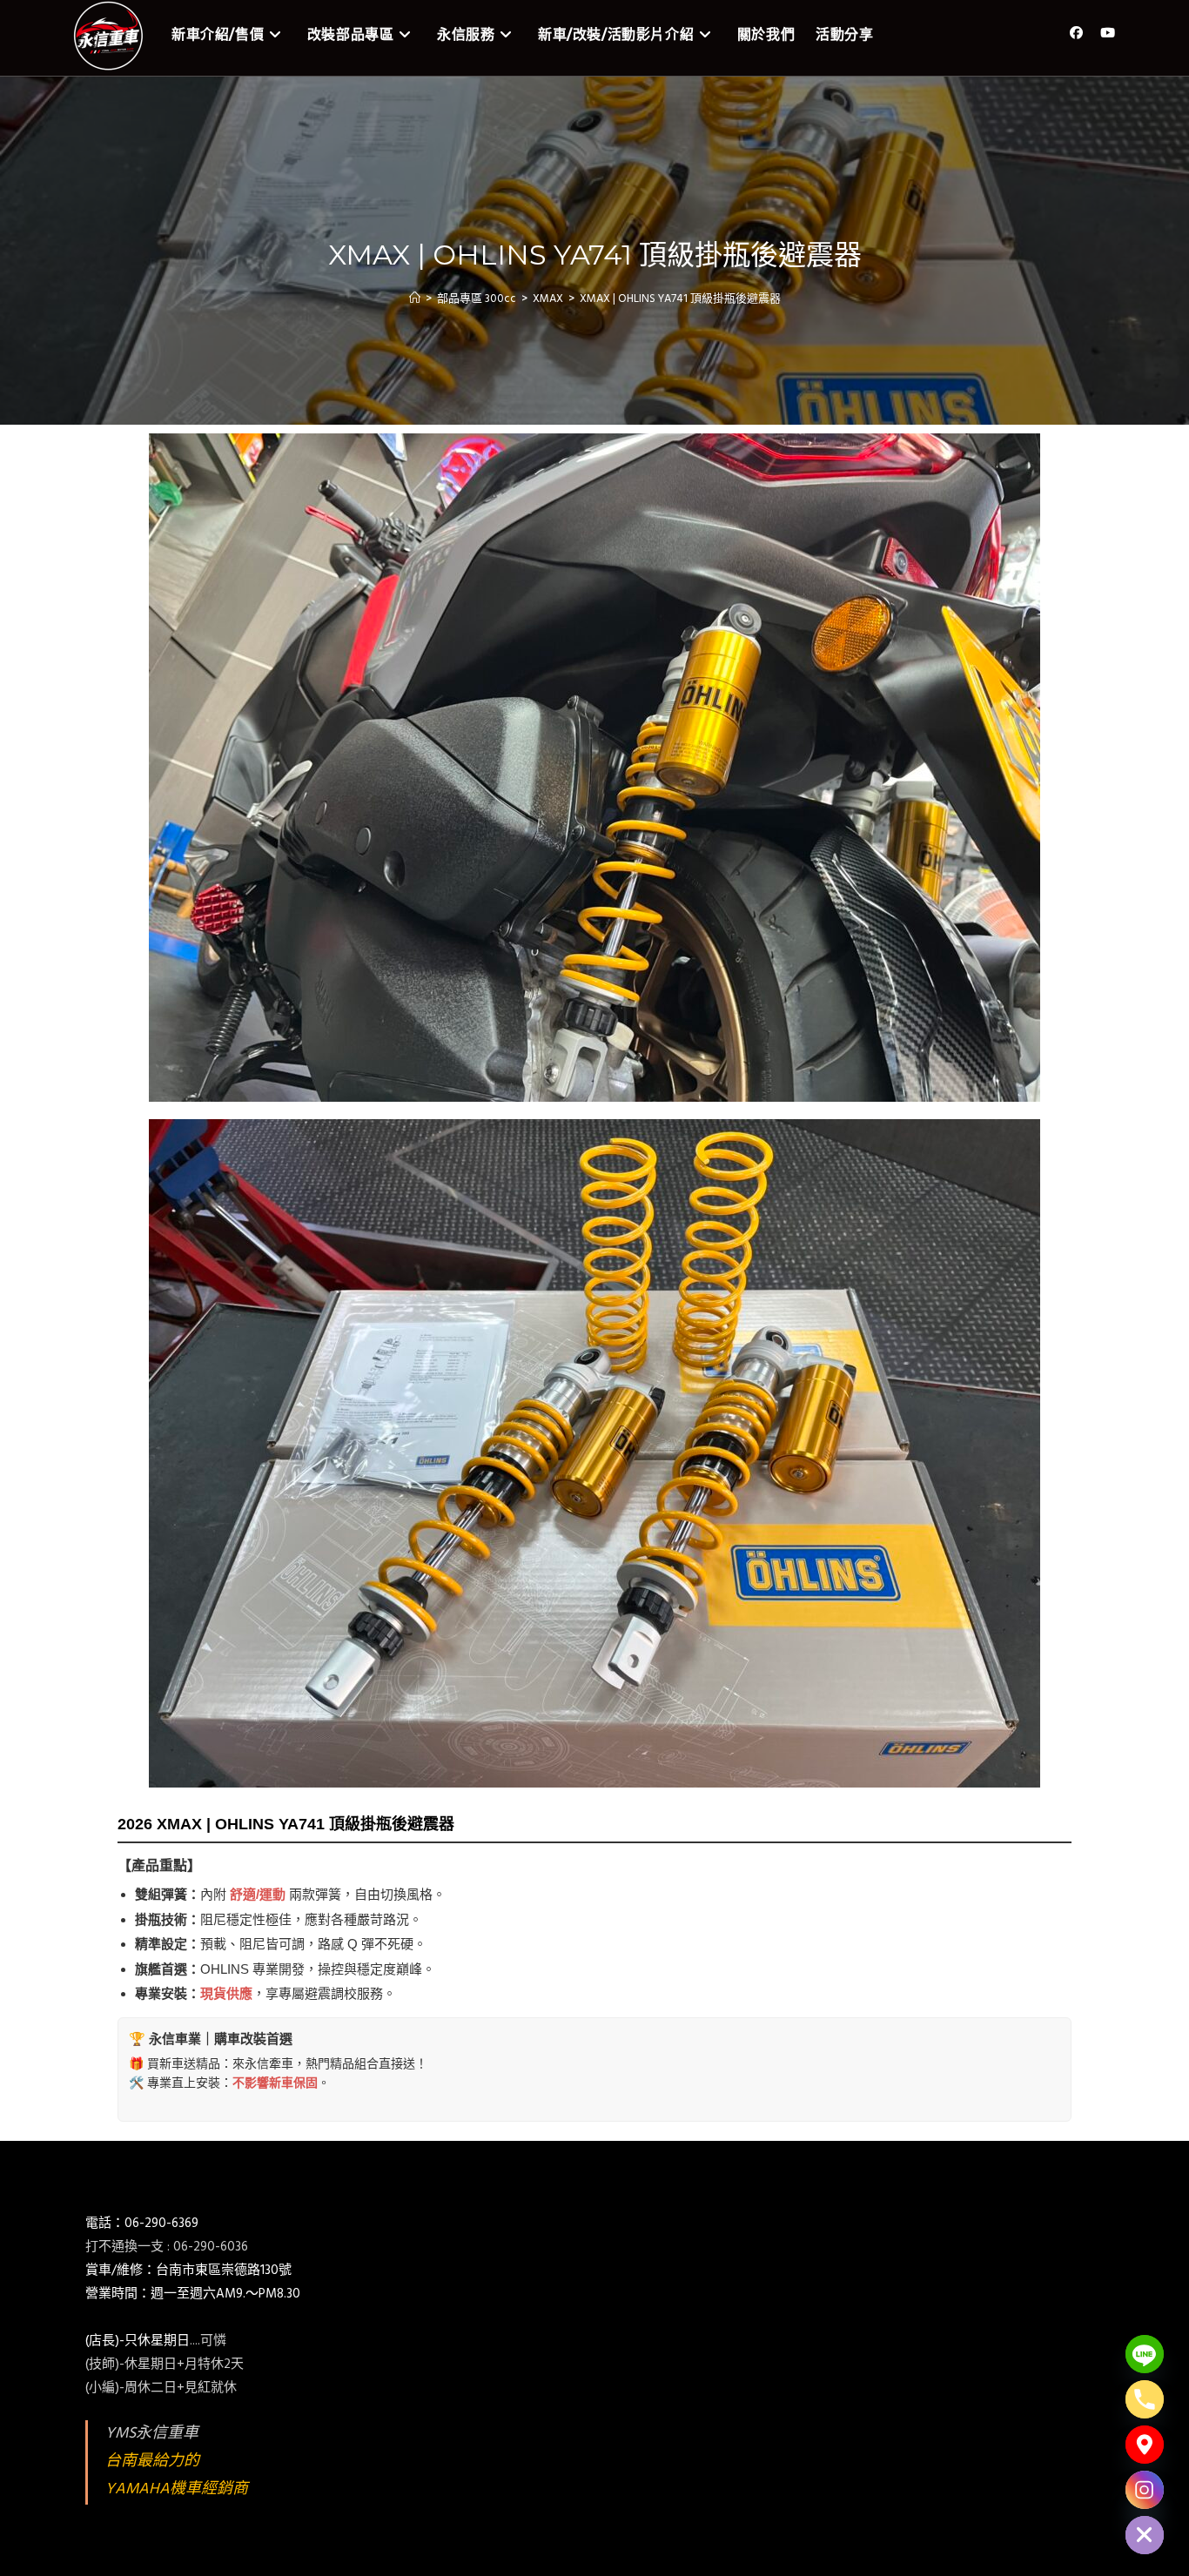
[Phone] (1145, 2399)
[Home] (415, 299)
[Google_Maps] (1145, 2445)
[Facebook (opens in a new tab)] (1076, 34)
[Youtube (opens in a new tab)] (1108, 34)
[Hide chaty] (1145, 2535)
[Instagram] (1145, 2490)
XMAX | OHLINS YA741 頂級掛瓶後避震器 (680, 299)
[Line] (1145, 2354)
